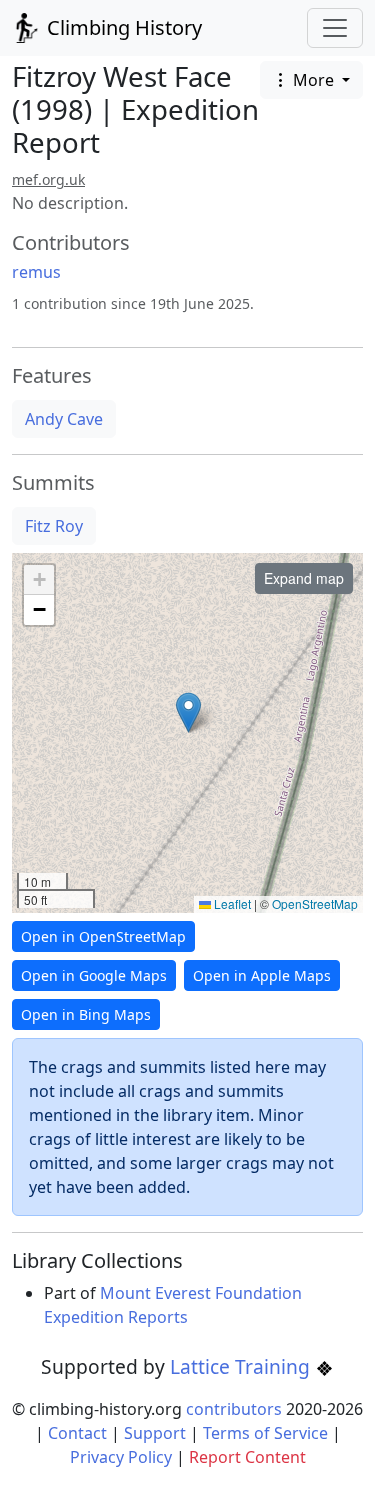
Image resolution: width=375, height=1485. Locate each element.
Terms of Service (265, 1433)
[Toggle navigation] (335, 28)
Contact (77, 1433)
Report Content (247, 1457)
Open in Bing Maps (86, 1014)
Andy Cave (64, 419)
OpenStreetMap (315, 903)
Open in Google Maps (94, 975)
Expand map (304, 578)
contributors (234, 1409)
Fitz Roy (54, 526)
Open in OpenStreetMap (103, 936)
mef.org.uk (48, 179)
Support (155, 1433)
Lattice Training (242, 1366)
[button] (188, 712)
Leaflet (231, 903)
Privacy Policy (121, 1457)
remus (36, 272)
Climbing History (122, 27)
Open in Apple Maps (262, 975)
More (313, 80)
